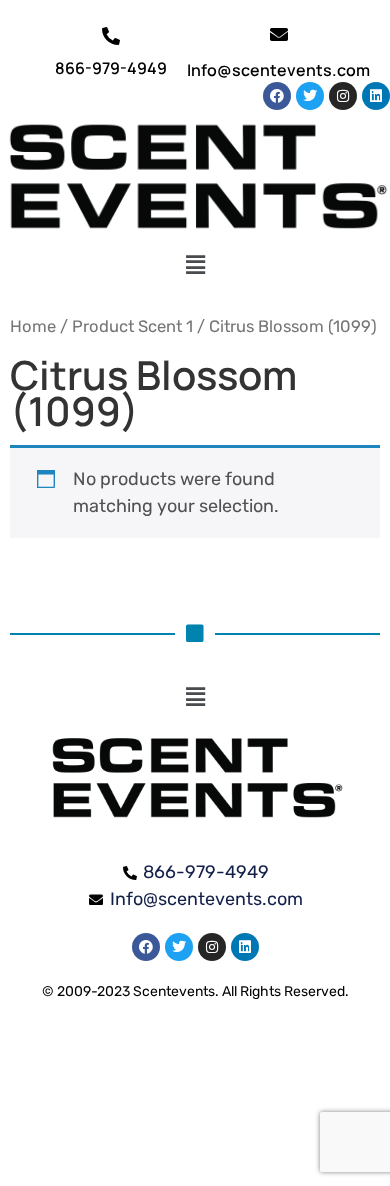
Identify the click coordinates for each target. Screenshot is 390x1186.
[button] (195, 266)
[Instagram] (343, 96)
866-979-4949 (111, 68)
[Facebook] (277, 96)
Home (33, 326)
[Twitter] (310, 96)
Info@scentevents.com (278, 70)
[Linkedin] (376, 96)
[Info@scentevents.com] (279, 34)
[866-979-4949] (111, 36)
